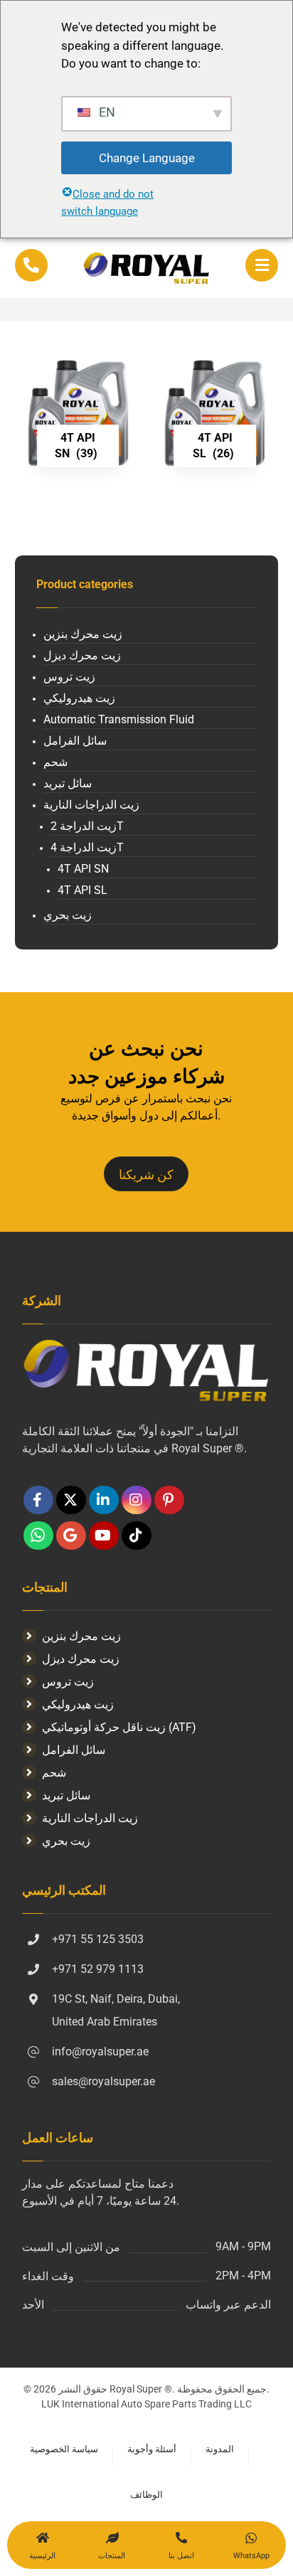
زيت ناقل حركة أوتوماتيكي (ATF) (119, 1727)
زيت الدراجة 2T (87, 826)
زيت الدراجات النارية (91, 805)
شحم (55, 762)
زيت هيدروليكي (79, 698)
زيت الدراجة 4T (87, 847)
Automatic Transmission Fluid (119, 719)
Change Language (147, 158)
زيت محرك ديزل (82, 655)
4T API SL (82, 890)
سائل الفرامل (75, 741)
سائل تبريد (68, 783)
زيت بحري (68, 915)
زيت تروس (69, 677)
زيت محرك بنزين (83, 634)
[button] (262, 265)
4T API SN (83, 869)
